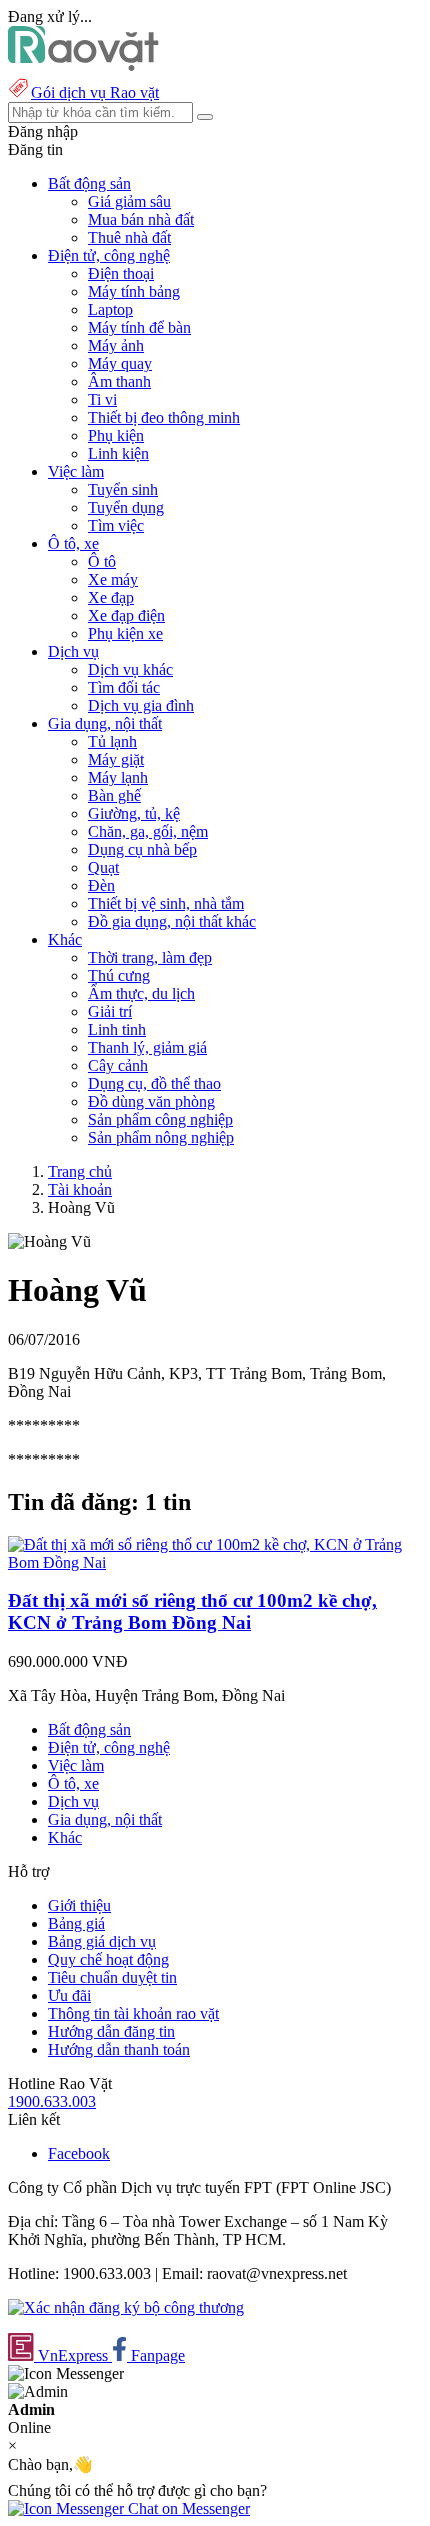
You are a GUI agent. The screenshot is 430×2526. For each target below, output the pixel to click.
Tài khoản (80, 1189)
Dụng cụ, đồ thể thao (154, 1083)
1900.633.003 (52, 2101)
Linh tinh (117, 1029)
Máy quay (120, 363)
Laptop (110, 309)
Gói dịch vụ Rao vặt (95, 92)
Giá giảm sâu (129, 201)
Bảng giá (76, 1923)
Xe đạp (111, 597)
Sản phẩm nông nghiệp (161, 1137)
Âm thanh (119, 381)
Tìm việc (116, 525)
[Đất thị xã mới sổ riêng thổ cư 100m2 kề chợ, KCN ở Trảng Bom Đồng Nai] (215, 1562)
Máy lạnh (118, 777)
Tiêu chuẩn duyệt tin (112, 1977)
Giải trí (110, 1011)
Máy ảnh (116, 345)
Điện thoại (121, 273)
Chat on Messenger (187, 2508)
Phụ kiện (116, 435)
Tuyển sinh (123, 489)
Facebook (79, 2153)
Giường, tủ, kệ (134, 813)
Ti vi (102, 399)
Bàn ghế (114, 795)
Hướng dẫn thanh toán (119, 2049)
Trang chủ (80, 1171)
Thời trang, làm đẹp (150, 957)
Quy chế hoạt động (108, 1959)
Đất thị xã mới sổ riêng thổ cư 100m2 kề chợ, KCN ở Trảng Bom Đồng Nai (192, 1611)
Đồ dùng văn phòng (151, 1101)
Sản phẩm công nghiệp (160, 1119)
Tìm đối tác (124, 687)
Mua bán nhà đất (141, 219)
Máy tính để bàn (139, 327)
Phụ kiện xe (125, 633)
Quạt (103, 867)
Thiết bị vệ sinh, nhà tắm (166, 903)
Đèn (101, 885)
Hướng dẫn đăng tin (111, 2031)
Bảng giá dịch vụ (102, 1941)
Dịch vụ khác (130, 669)
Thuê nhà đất (129, 237)
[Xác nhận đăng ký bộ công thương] (126, 2307)
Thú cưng (119, 975)
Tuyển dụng (126, 507)
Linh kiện (118, 453)
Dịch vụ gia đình (141, 705)
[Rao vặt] (83, 65)
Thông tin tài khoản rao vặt (133, 2013)
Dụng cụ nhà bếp (142, 849)
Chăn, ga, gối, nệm (148, 831)
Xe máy (113, 579)
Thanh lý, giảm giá (147, 1047)
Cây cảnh (118, 1065)
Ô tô (102, 561)
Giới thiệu (79, 1905)
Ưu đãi (69, 1995)
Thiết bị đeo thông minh (164, 417)
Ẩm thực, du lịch (141, 993)
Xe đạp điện (126, 615)
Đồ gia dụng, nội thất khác (172, 921)
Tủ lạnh (112, 741)
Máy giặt (116, 759)
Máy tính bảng (134, 291)
